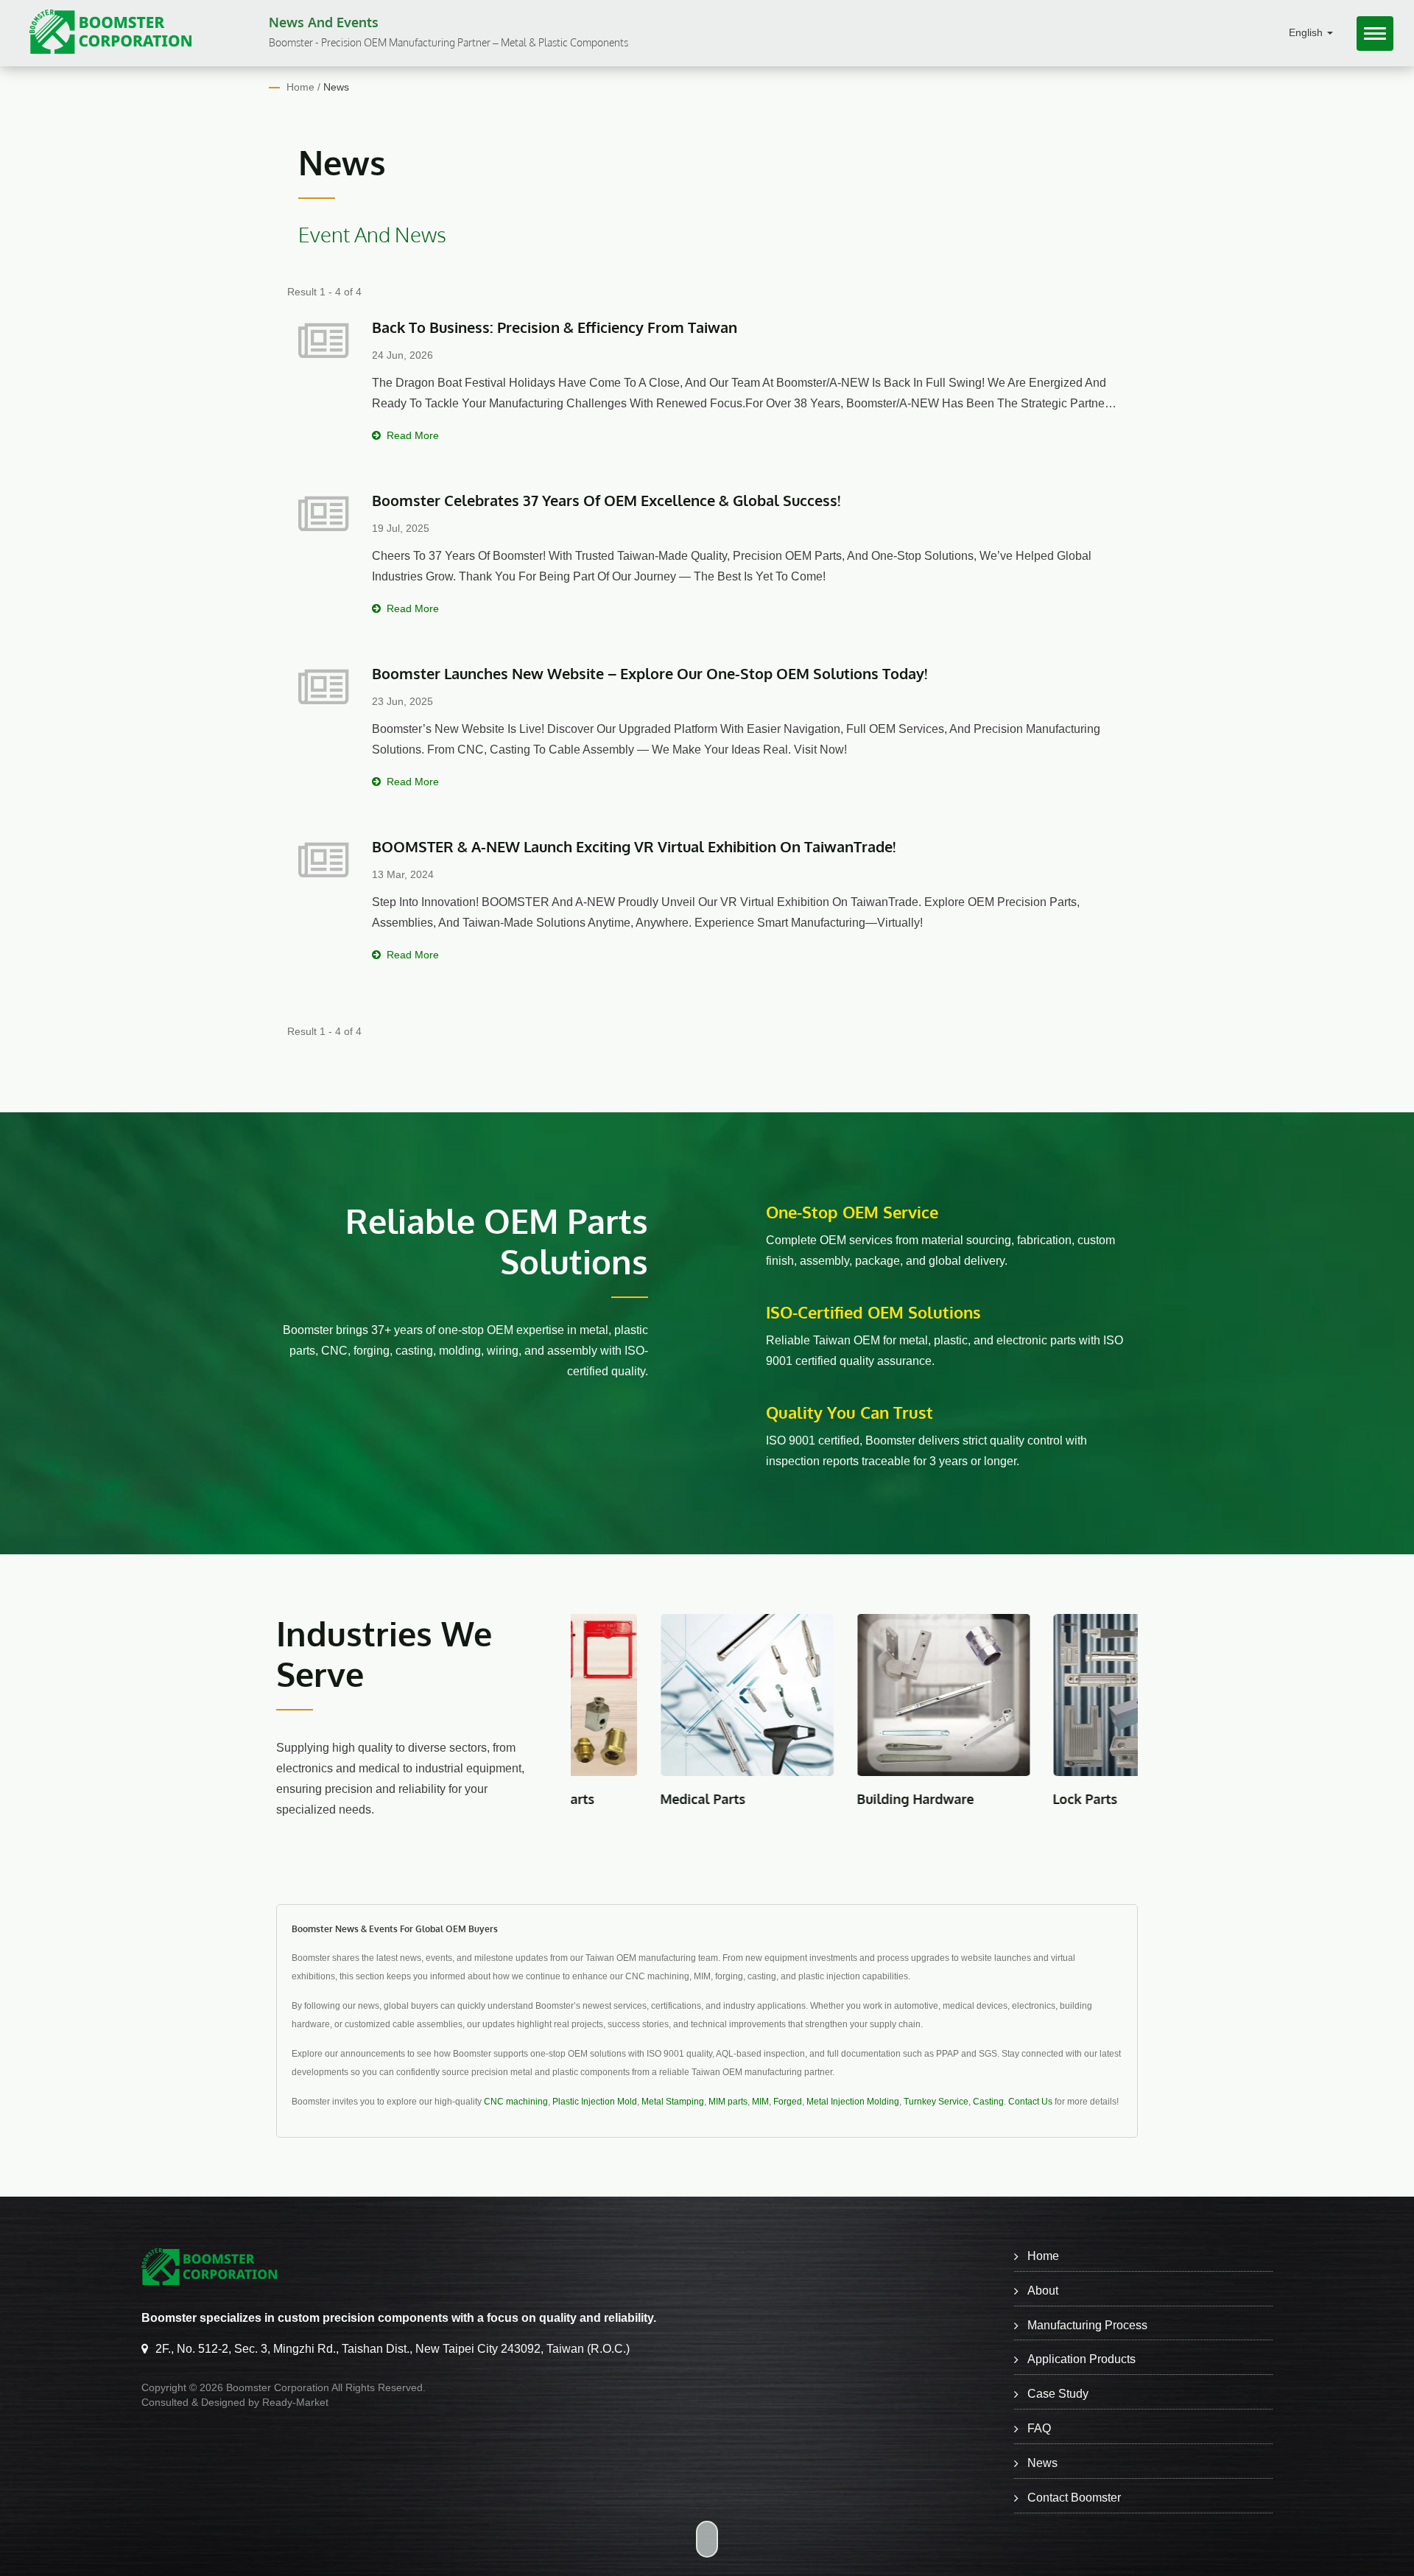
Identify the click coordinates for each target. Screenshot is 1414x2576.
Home (300, 87)
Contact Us (1030, 2102)
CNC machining (516, 2102)
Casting (988, 2102)
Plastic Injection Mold (595, 2102)
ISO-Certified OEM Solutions (873, 1312)
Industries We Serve (384, 1654)
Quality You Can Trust (850, 1412)
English (1307, 33)
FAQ (1039, 2428)
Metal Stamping (673, 2102)
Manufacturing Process (1087, 2325)
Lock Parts (946, 1799)
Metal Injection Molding (853, 2102)
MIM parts (728, 2102)
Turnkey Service (936, 2102)
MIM (760, 2102)
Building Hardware (775, 1799)
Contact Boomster (1074, 2498)
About (1043, 2291)
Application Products (1081, 2359)
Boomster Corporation (278, 2387)
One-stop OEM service (852, 1212)
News (336, 87)
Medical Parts (563, 1799)
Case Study (1058, 2394)
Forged (788, 2102)
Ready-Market (295, 2402)
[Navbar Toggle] (1375, 34)
